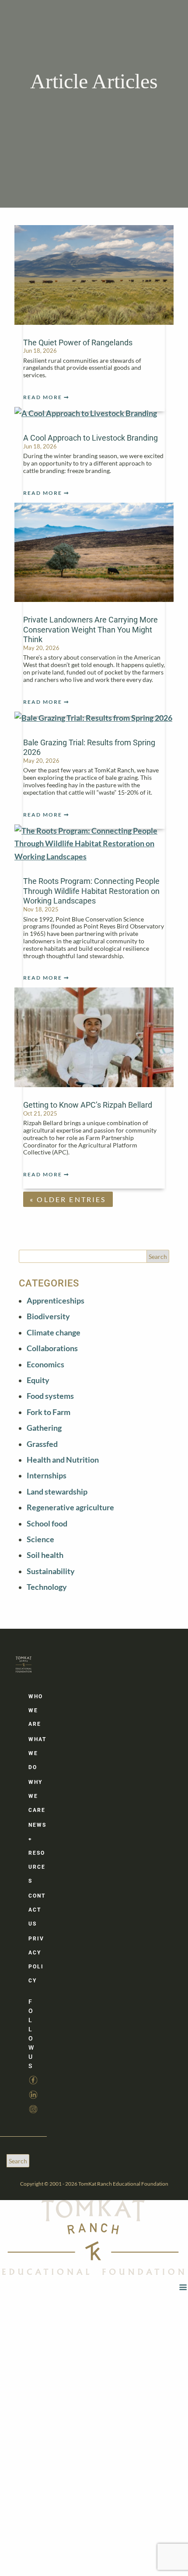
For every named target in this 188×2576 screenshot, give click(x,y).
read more (43, 397)
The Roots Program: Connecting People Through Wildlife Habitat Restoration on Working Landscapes (91, 891)
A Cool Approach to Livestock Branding (91, 438)
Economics (45, 1364)
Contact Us (37, 1910)
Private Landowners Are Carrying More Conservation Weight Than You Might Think (91, 629)
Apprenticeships (56, 1301)
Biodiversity (48, 1316)
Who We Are (36, 1710)
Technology (47, 1587)
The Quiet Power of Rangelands (78, 342)
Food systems (50, 1396)
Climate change (54, 1333)
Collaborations (52, 1348)
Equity (38, 1380)
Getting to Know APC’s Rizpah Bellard (88, 1105)
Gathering (44, 1428)
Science (40, 1539)
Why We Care (37, 1796)
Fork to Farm (49, 1412)
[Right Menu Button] (183, 2287)
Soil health (45, 1555)
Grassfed (42, 1444)
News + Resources (37, 1853)
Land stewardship (57, 1492)
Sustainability (51, 1571)
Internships (47, 1476)
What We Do (37, 1753)
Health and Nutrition (63, 1460)
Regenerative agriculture (70, 1507)
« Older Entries (68, 1199)
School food (47, 1524)
